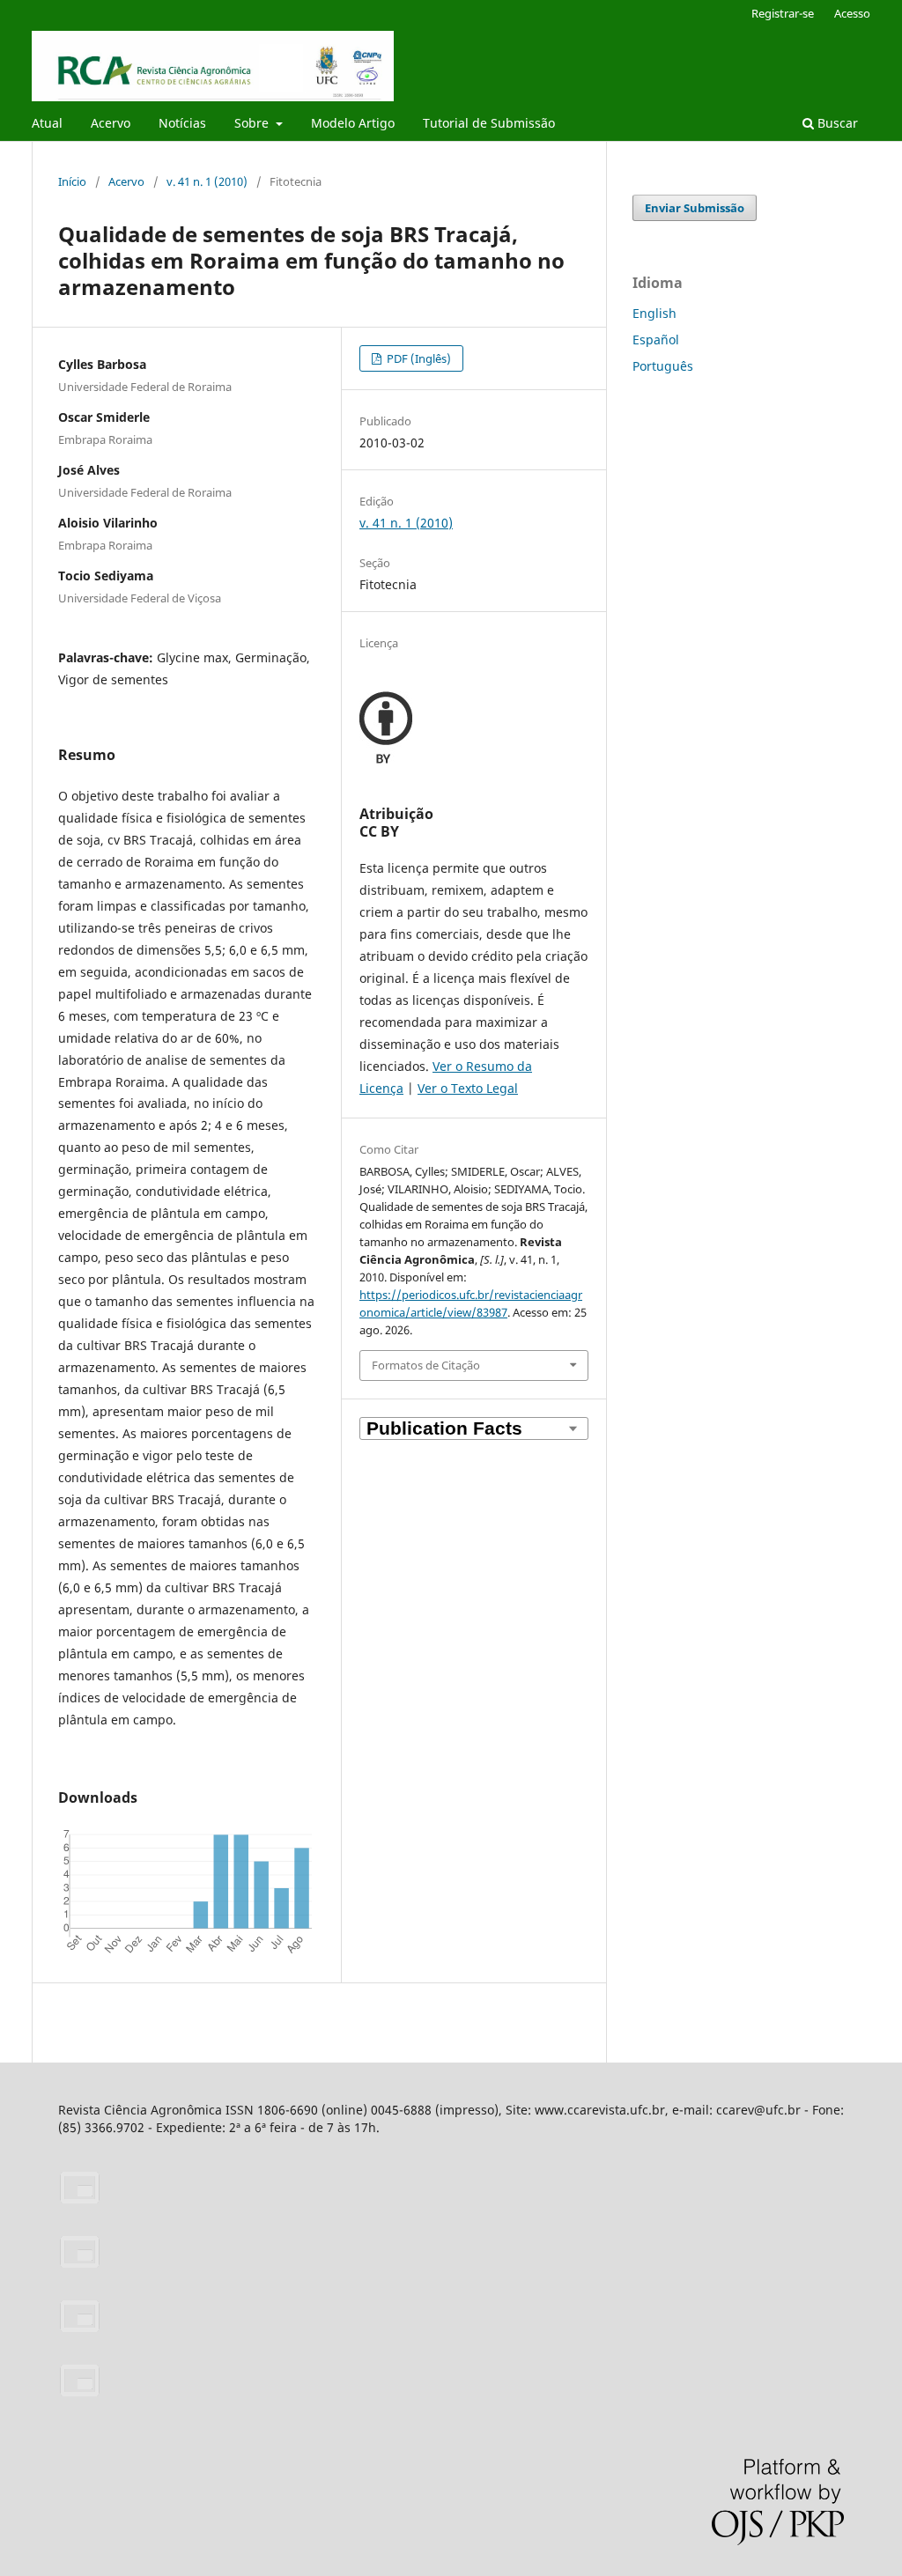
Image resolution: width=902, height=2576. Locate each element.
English (654, 313)
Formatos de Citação (426, 1365)
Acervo (111, 123)
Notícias (182, 123)
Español (656, 340)
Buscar (836, 123)
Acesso (852, 13)
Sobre (253, 123)
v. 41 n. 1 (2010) (207, 181)
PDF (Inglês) (418, 358)
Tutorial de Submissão (489, 123)
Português (663, 366)
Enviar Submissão (695, 208)
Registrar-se (783, 13)
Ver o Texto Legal (468, 1088)
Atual (47, 123)
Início (72, 181)
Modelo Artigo (353, 123)
